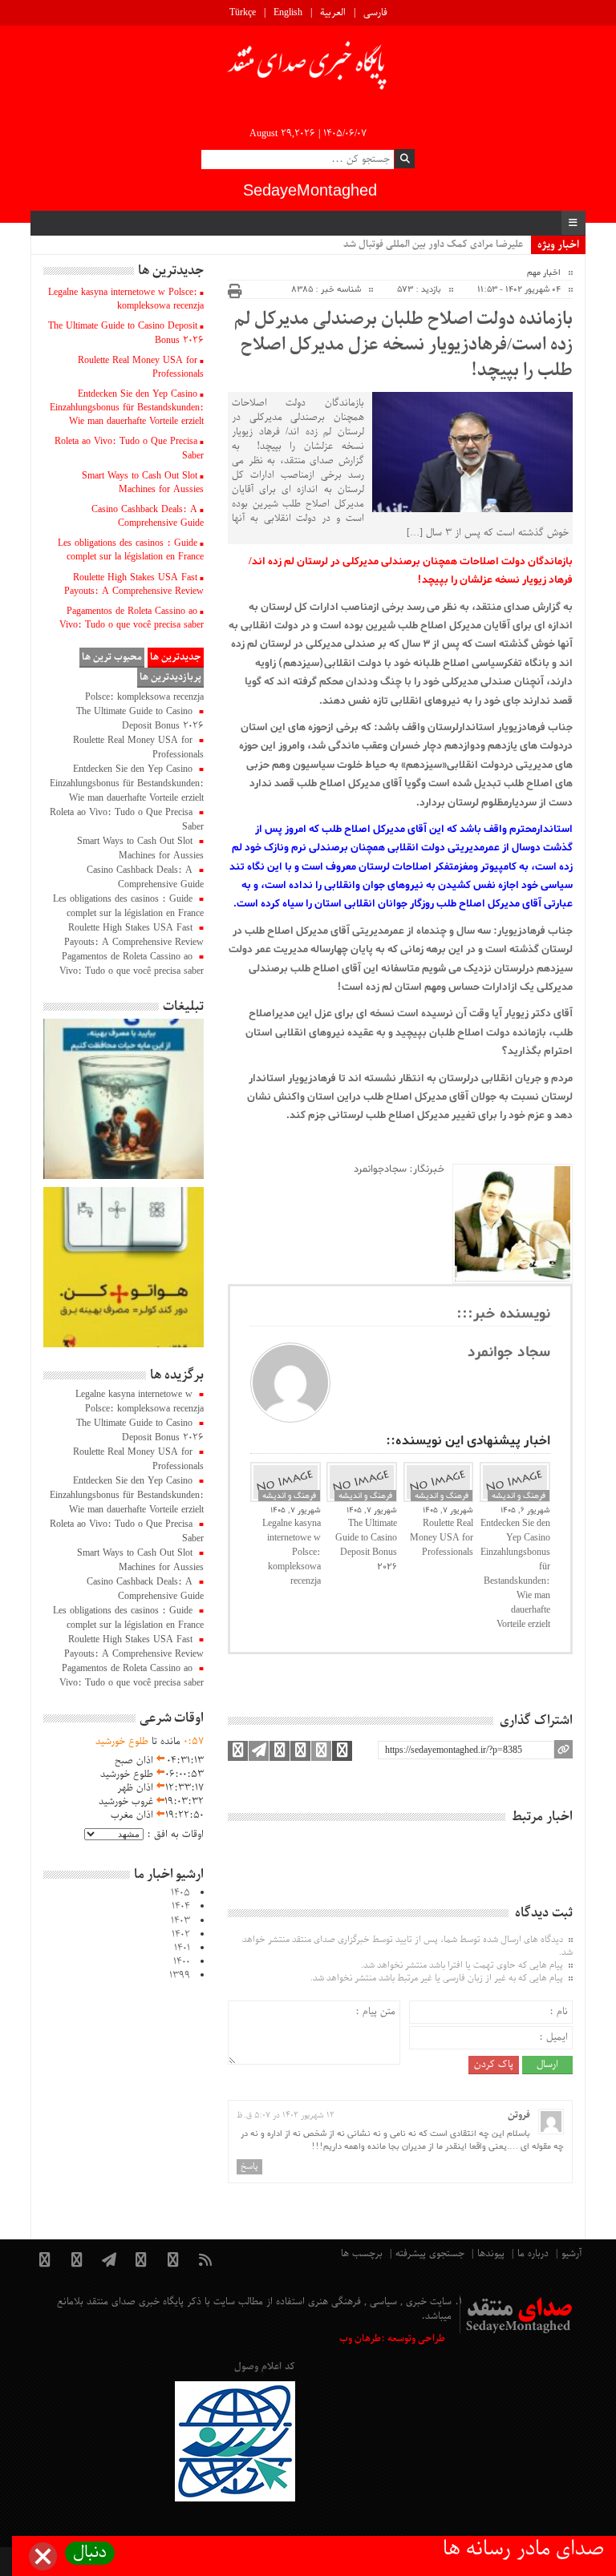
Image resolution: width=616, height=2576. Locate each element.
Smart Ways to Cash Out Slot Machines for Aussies (143, 483)
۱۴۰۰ (182, 1962)
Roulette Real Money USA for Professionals (442, 1538)
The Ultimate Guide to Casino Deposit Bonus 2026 (366, 1545)
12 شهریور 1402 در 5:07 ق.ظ (286, 2116)
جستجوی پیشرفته (430, 2254)
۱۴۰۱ (182, 1948)
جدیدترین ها (176, 657)
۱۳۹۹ (180, 1976)
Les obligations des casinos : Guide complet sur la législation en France (131, 550)
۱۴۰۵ (180, 1893)
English (288, 13)
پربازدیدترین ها (170, 677)
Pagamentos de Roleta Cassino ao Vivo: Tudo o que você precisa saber (132, 618)
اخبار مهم (544, 273)
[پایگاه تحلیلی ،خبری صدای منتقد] (308, 70)
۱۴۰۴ (181, 1907)
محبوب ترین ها (112, 657)
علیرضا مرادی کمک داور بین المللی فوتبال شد (433, 244)
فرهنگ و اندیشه (289, 1496)
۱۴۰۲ (181, 1935)
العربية (333, 13)
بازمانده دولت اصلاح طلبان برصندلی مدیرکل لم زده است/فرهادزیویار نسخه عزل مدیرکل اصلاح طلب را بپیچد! (403, 345)
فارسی (375, 13)
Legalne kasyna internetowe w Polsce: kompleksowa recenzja (292, 1552)
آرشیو (571, 2254)
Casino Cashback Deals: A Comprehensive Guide (148, 517)
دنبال (90, 2553)
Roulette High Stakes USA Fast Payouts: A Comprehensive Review (134, 585)
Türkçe (243, 13)
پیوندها (491, 2254)
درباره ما (533, 2254)
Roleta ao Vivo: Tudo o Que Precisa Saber (129, 448)
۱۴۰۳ (180, 1921)
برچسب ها (362, 2254)
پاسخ (249, 2166)
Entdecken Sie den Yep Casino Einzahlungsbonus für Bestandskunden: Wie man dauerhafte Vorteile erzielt (515, 1574)
